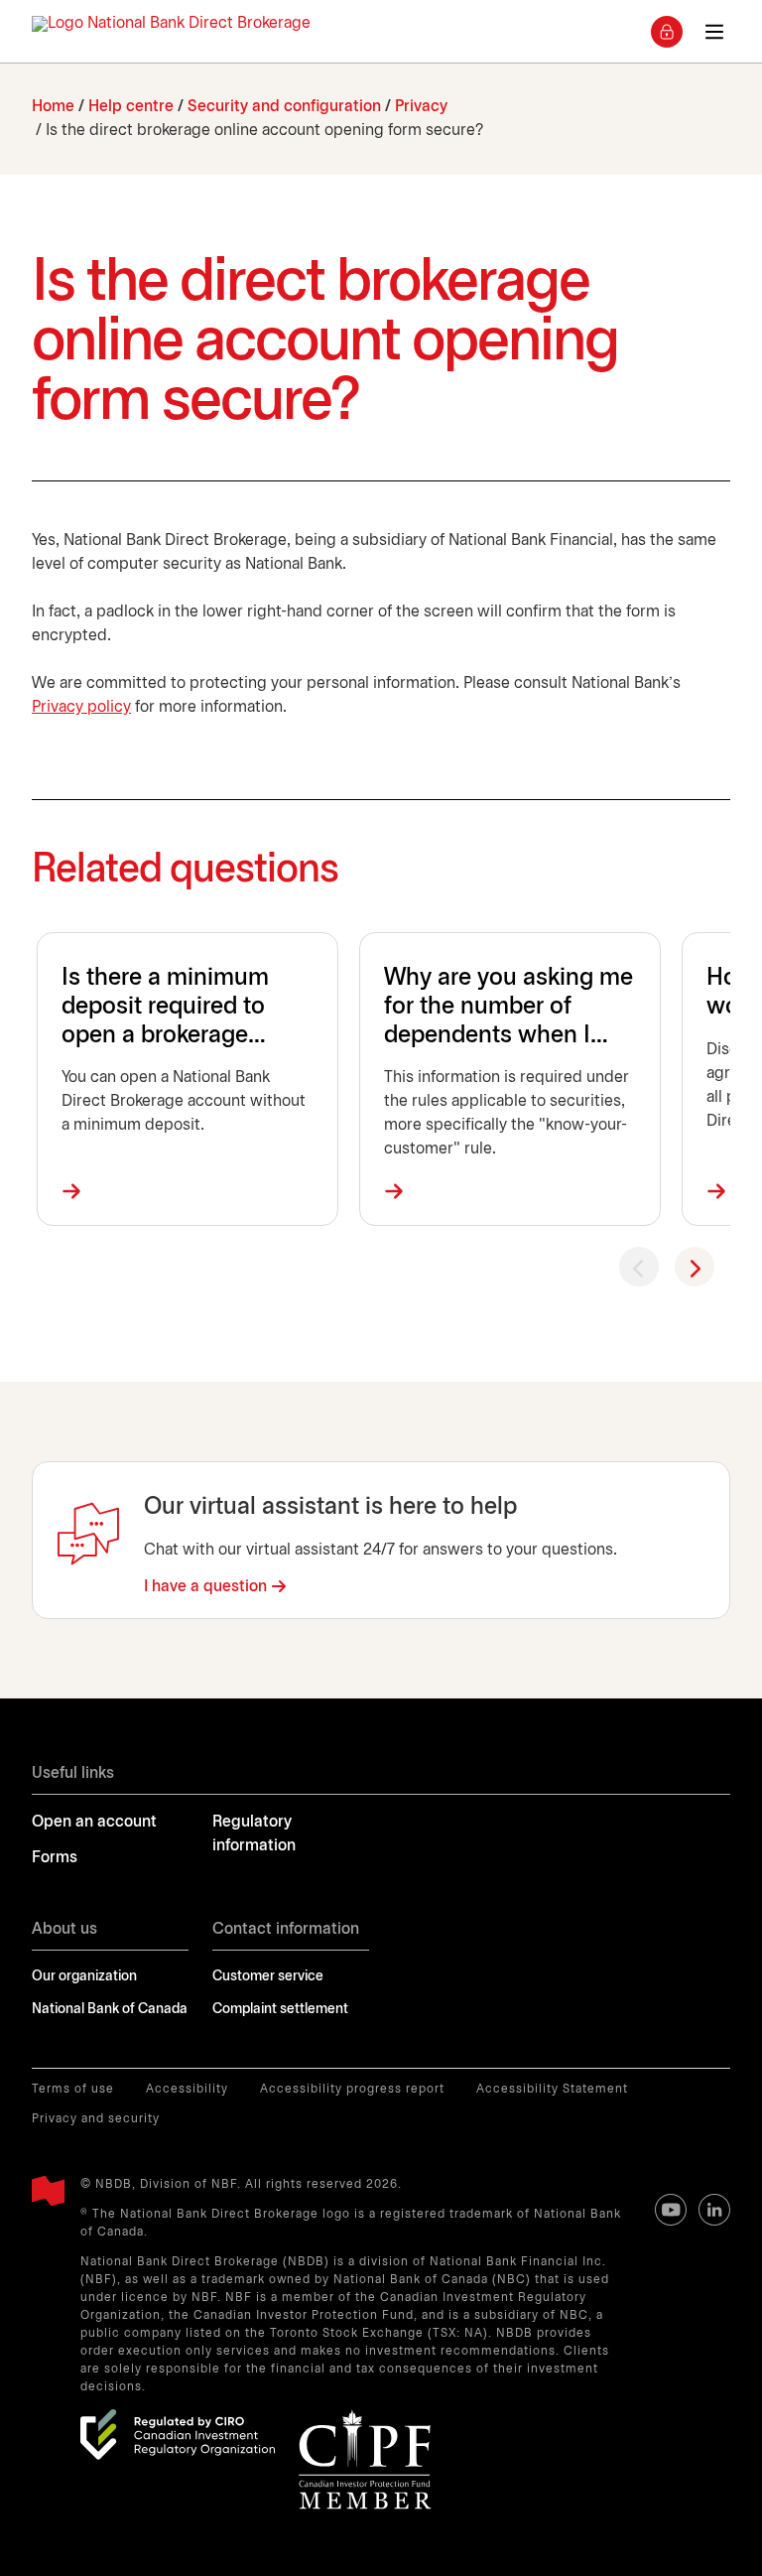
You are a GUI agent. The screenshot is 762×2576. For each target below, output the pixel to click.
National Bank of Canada (110, 2010)
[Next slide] (695, 1267)
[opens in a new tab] (178, 2434)
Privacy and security (96, 2119)
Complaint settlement (280, 2010)
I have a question (205, 1587)
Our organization (84, 1977)
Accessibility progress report (352, 2089)
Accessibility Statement (552, 2089)
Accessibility (187, 2089)
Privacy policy (81, 707)
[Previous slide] (639, 1267)
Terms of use (73, 2089)
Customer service (268, 1977)
